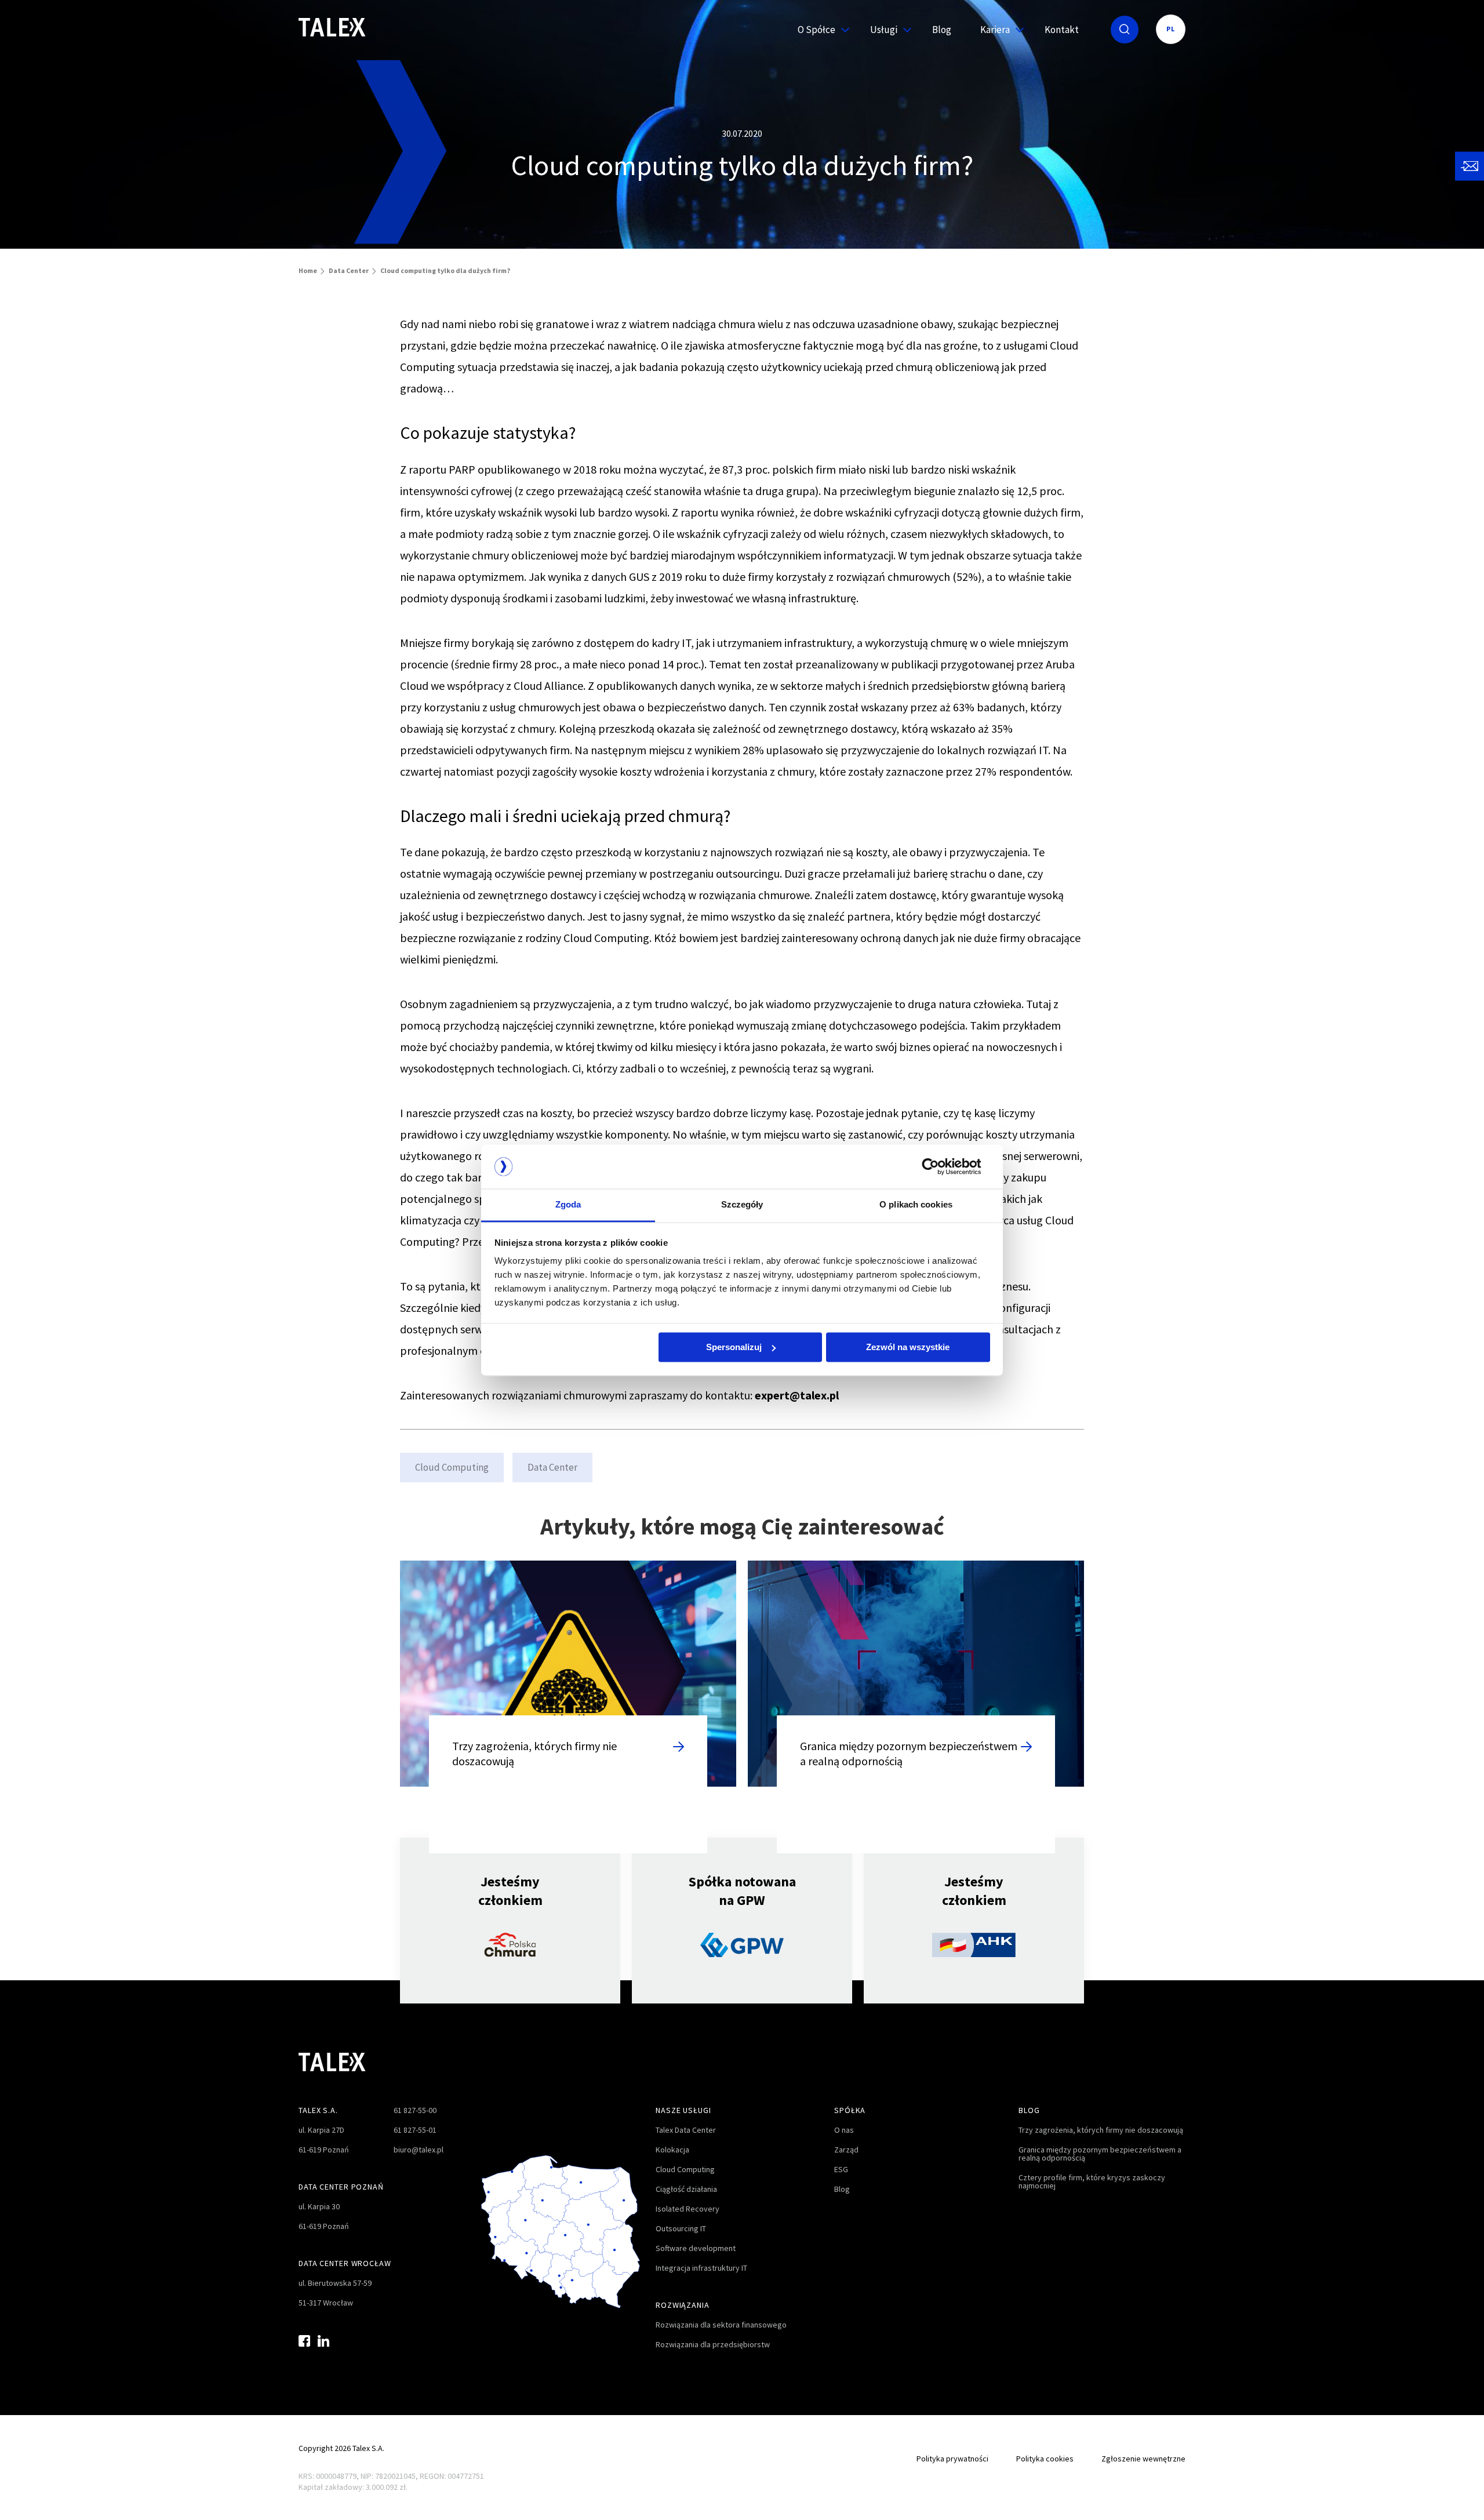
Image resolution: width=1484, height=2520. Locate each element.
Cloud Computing (452, 1467)
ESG (841, 2169)
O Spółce (816, 30)
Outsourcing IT (681, 2228)
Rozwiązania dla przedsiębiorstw (713, 2344)
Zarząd (846, 2150)
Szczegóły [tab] (742, 1205)
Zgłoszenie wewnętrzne (1143, 2459)
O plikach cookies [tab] (916, 1205)
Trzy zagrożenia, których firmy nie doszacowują (1101, 2130)
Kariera (995, 30)
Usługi (884, 30)
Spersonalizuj (734, 1347)
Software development (696, 2248)
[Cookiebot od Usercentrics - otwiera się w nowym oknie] (939, 1166)
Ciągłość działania (686, 2189)
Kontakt (1062, 30)
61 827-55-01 (415, 2130)
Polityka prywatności (952, 2459)
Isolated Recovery (688, 2209)
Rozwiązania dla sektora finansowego (721, 2325)
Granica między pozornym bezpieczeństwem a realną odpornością (1100, 2154)
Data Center (349, 270)
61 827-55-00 (415, 2110)
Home (308, 270)
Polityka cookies (1045, 2459)
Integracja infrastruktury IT (701, 2268)
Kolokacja (672, 2150)
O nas (844, 2130)
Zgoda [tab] (568, 1205)
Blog (942, 30)
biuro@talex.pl (419, 2150)
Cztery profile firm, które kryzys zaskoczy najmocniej (1092, 2181)
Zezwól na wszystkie (908, 1347)
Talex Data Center (686, 2130)
